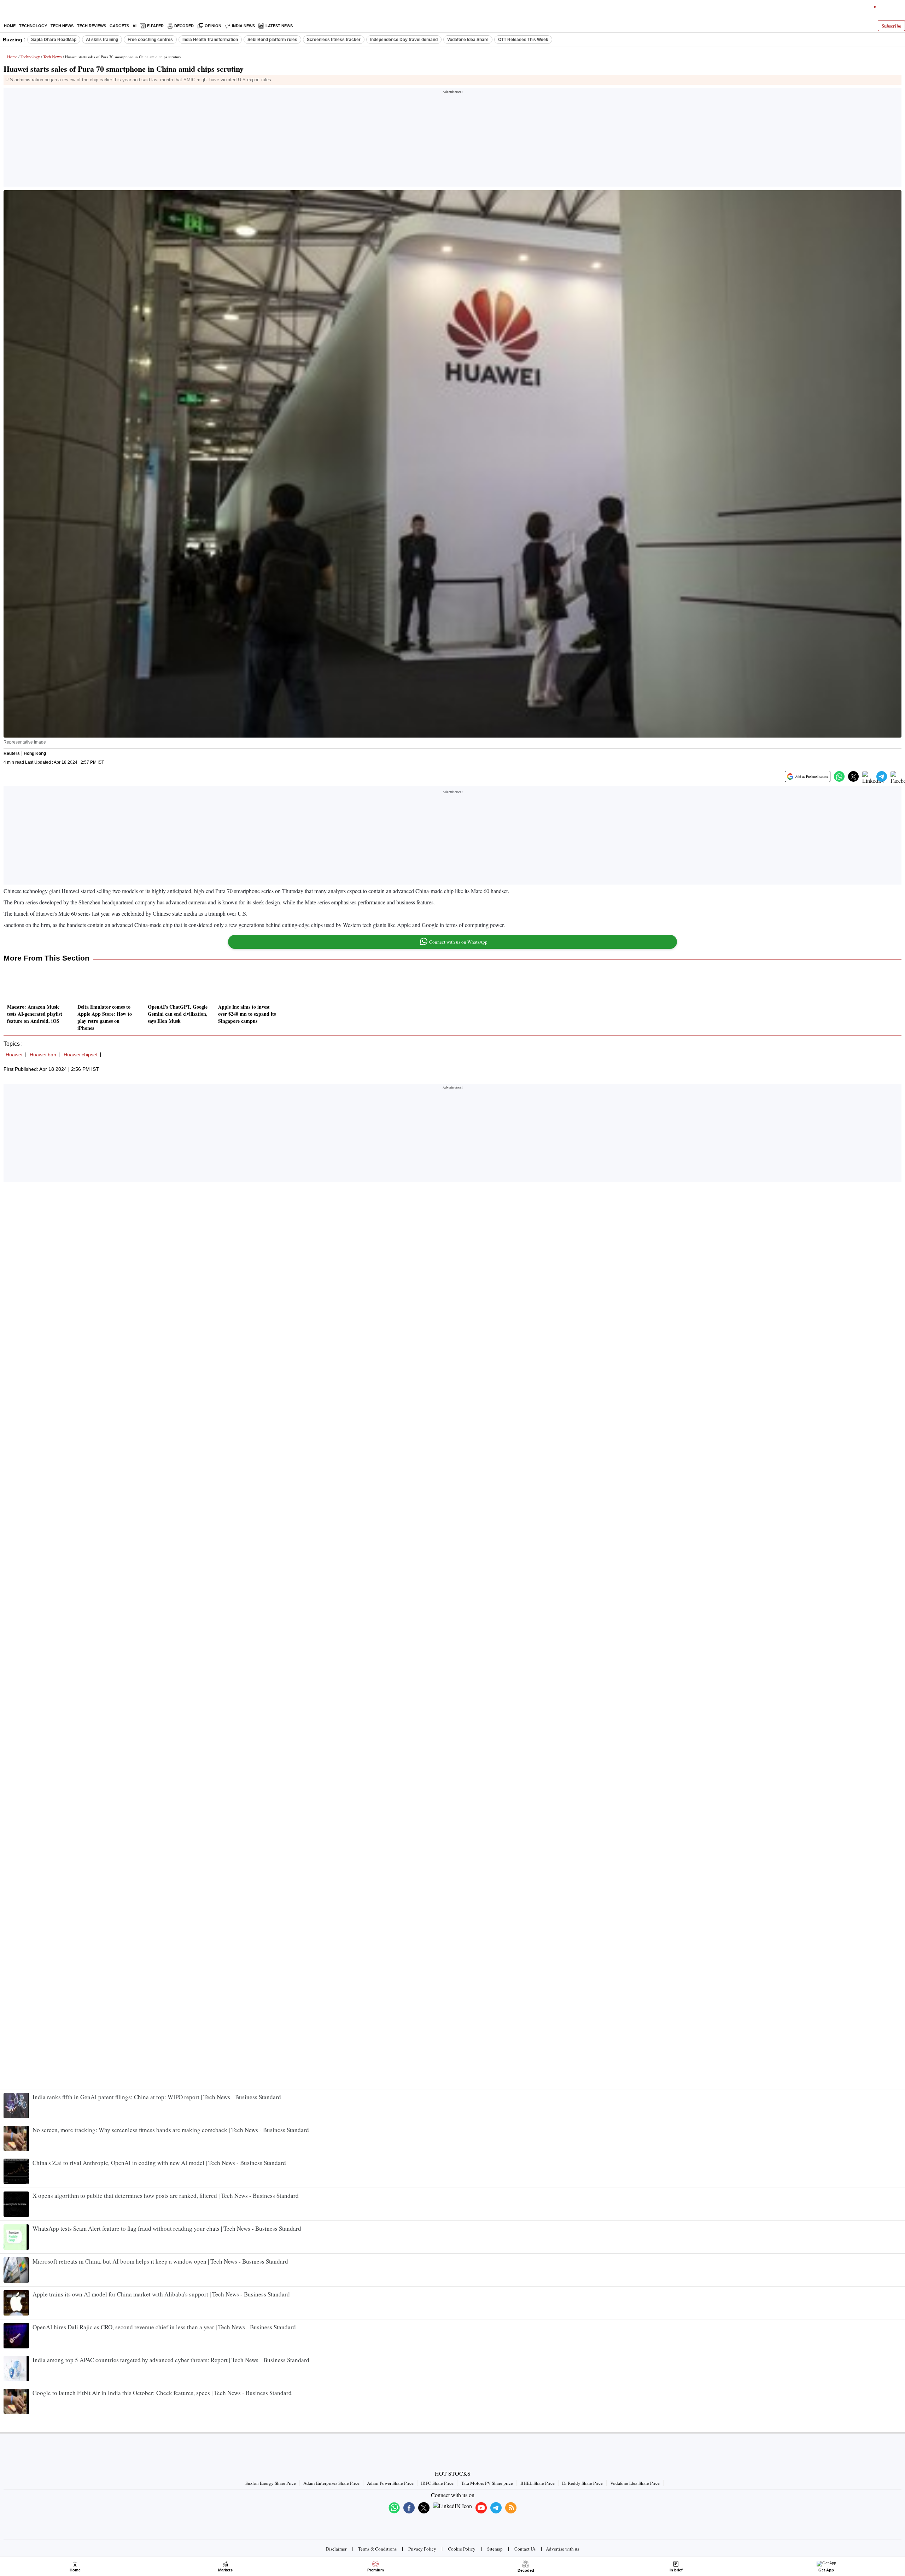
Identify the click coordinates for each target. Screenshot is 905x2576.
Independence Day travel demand (404, 40)
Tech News (62, 26)
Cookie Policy (462, 2549)
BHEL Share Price (538, 2483)
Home (10, 26)
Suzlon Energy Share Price (271, 2483)
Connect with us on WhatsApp (458, 942)
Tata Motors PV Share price (487, 2483)
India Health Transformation (210, 40)
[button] (839, 776)
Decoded (184, 26)
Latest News (279, 26)
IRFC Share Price (437, 2483)
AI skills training (102, 40)
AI (135, 26)
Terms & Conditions (377, 2549)
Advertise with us (562, 2549)
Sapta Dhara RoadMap (54, 40)
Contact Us (525, 2549)
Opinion (213, 26)
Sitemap (495, 2549)
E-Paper (155, 26)
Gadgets (119, 26)
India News (243, 26)
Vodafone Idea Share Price (635, 2483)
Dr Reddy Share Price (582, 2483)
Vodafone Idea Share (468, 40)
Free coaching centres (150, 40)
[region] (452, 140)
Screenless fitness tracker (334, 40)
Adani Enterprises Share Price (331, 2483)
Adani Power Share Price (390, 2483)
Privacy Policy (422, 2549)
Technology (33, 26)
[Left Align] (7, 11)
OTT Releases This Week (523, 40)
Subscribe (891, 26)
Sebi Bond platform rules (272, 40)
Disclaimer (336, 2549)
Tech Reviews (92, 26)
